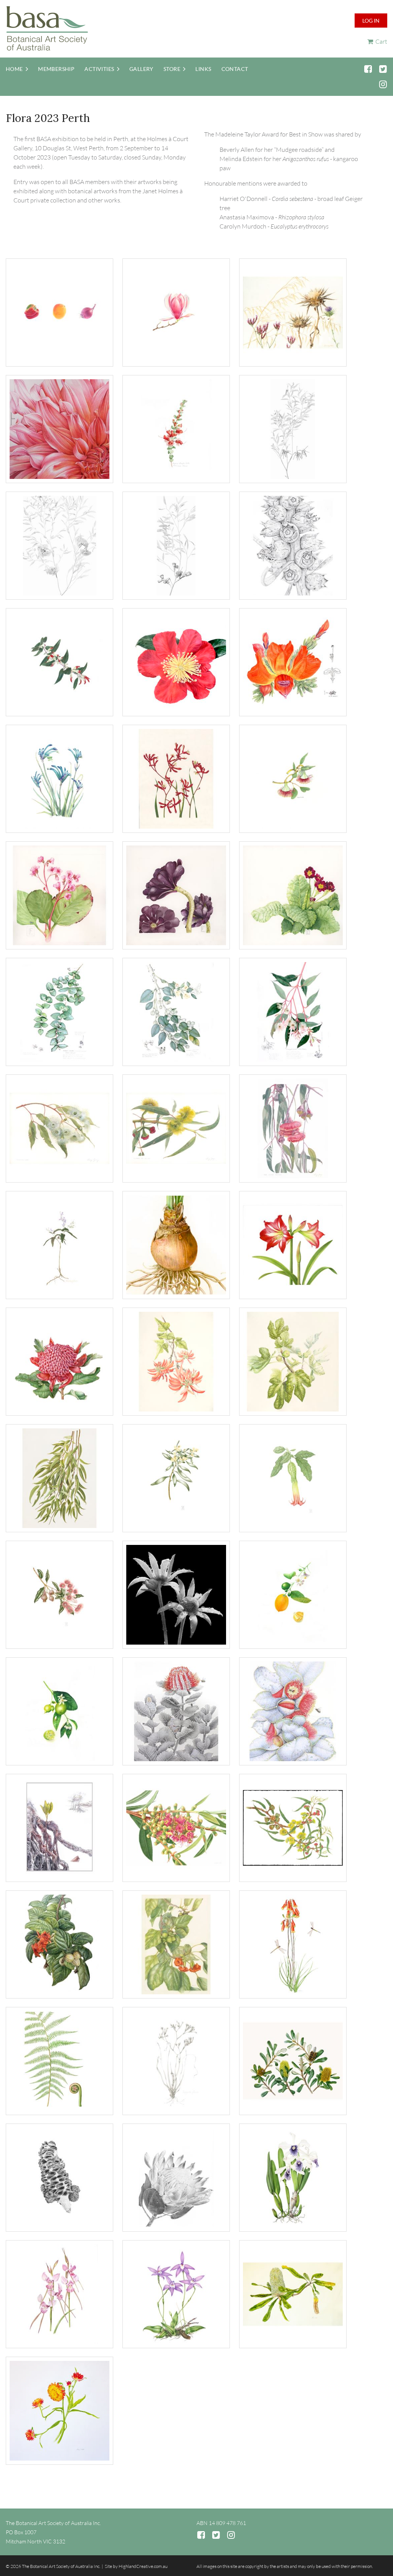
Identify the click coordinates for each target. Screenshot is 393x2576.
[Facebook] (368, 69)
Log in (371, 21)
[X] (383, 69)
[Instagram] (383, 84)
